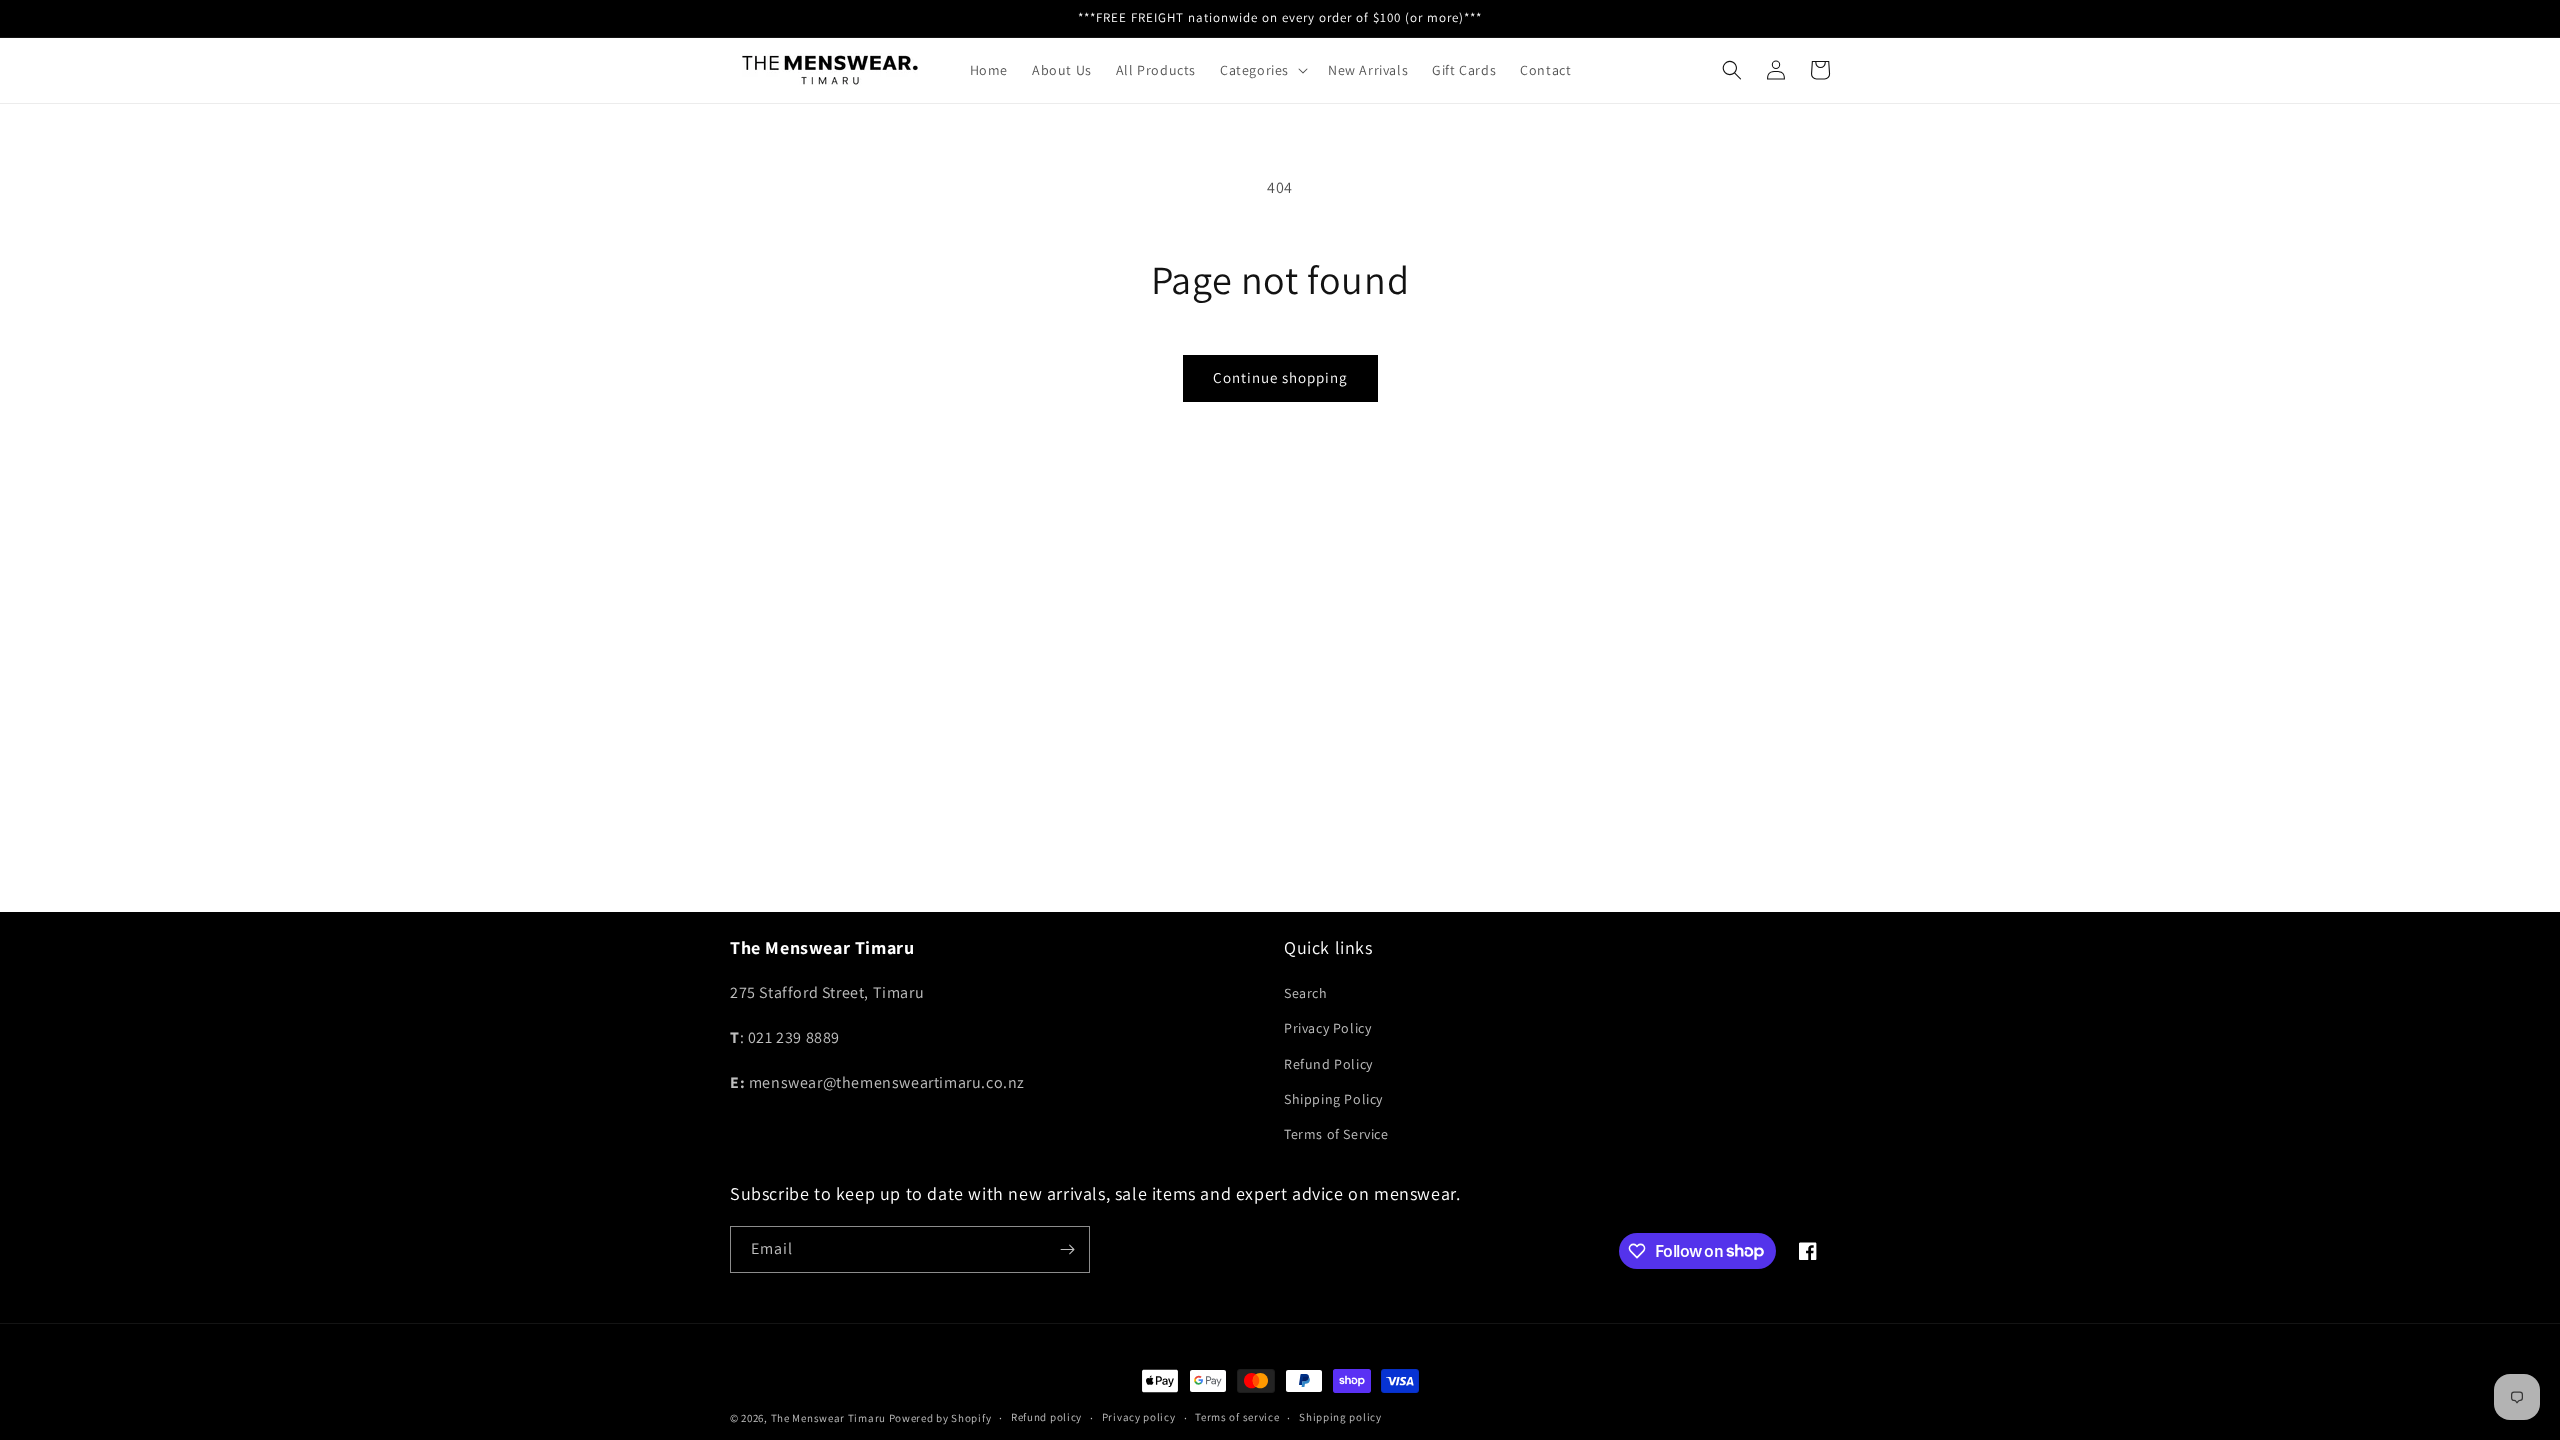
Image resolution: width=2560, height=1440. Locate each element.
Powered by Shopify (940, 1418)
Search (1306, 993)
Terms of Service (1336, 1134)
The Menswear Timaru (828, 1418)
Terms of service (1237, 1417)
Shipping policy (1340, 1417)
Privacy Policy (1327, 1028)
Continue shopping (1280, 377)
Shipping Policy (1333, 1099)
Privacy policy (1139, 1417)
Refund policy (1046, 1417)
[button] (1262, 70)
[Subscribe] (1067, 1249)
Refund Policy (1328, 1064)
